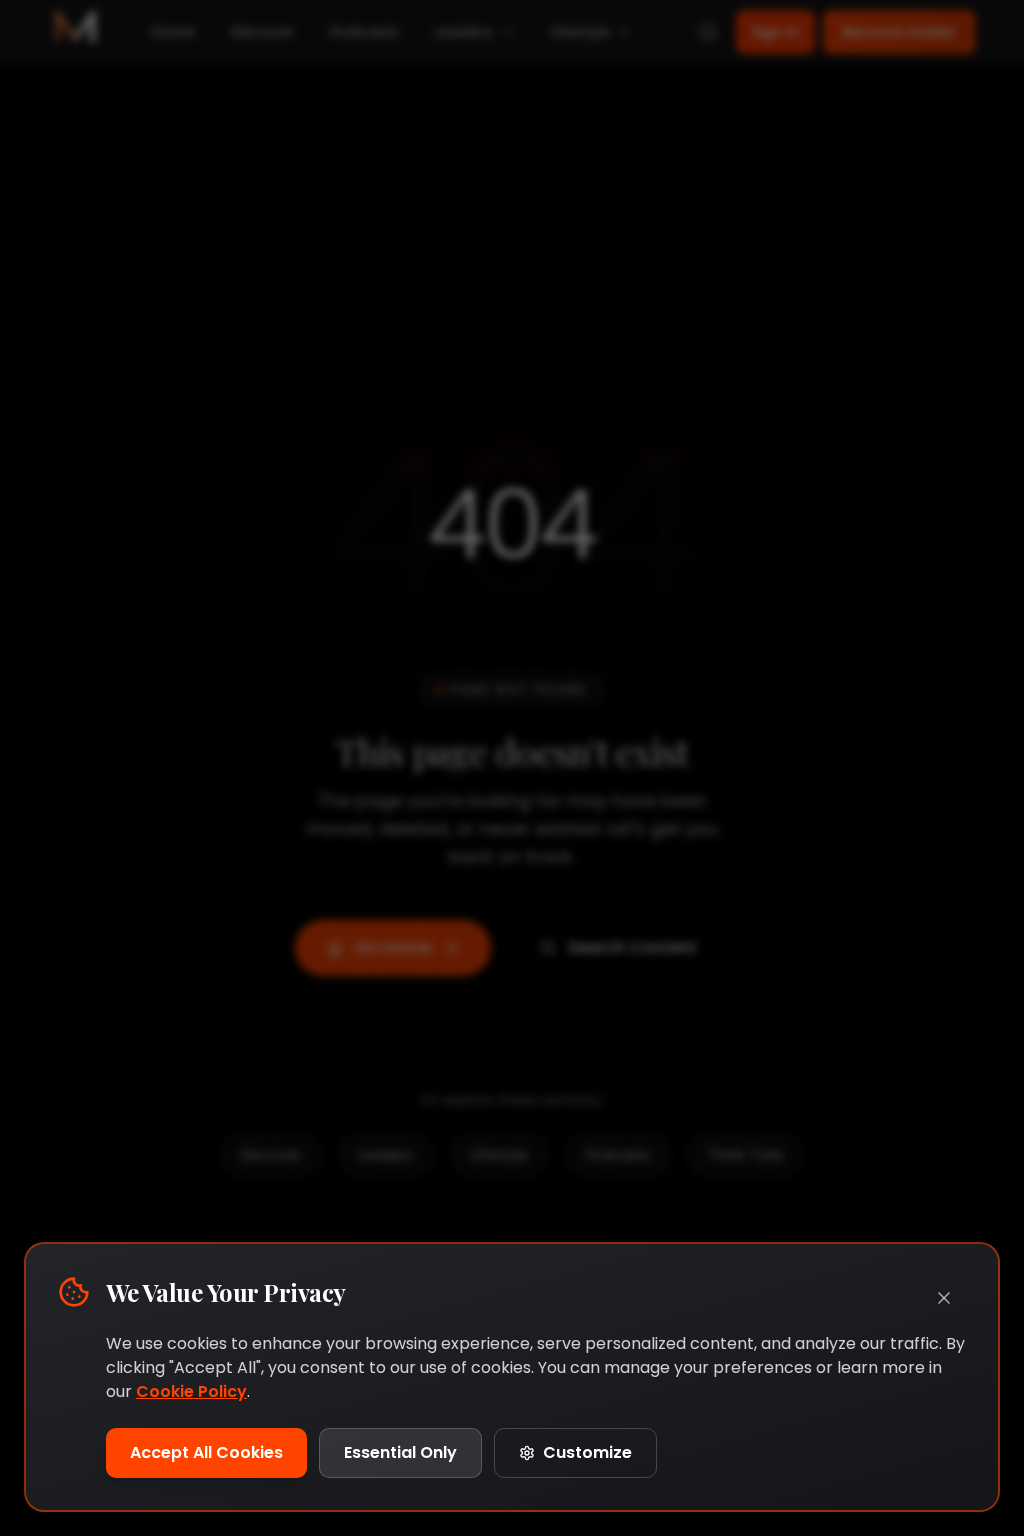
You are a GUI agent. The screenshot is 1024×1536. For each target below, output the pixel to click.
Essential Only (400, 1452)
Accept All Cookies (206, 1452)
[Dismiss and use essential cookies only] (944, 1298)
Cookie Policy (191, 1391)
